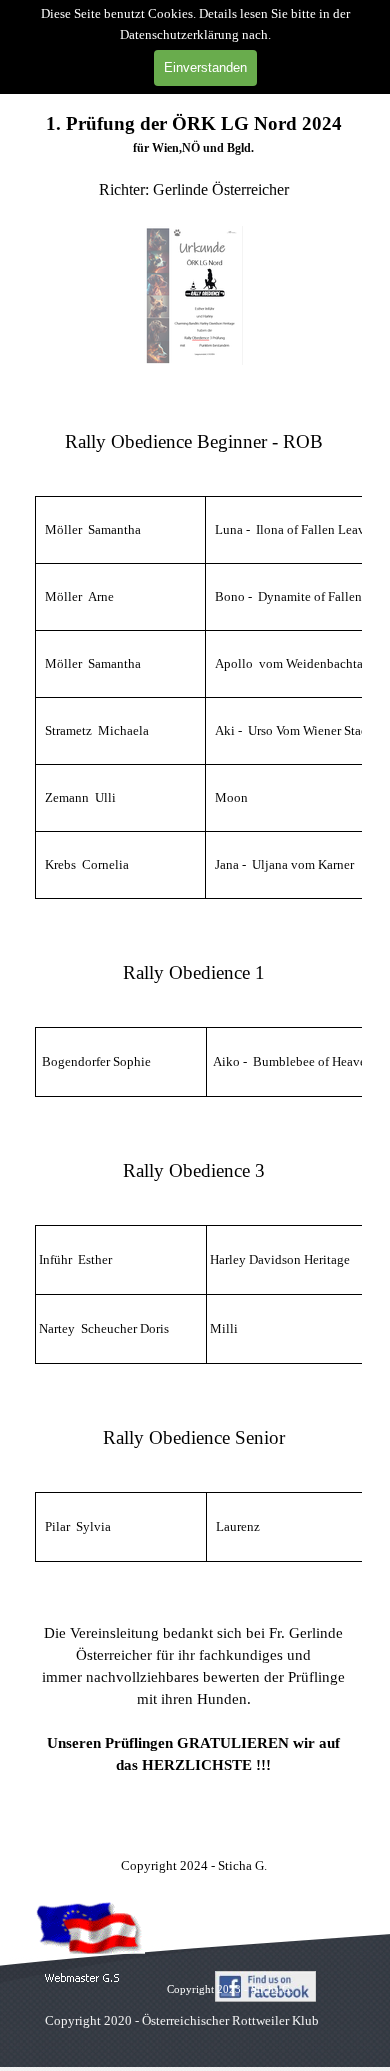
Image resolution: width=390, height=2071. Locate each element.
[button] (82, 1978)
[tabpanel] (193, 239)
